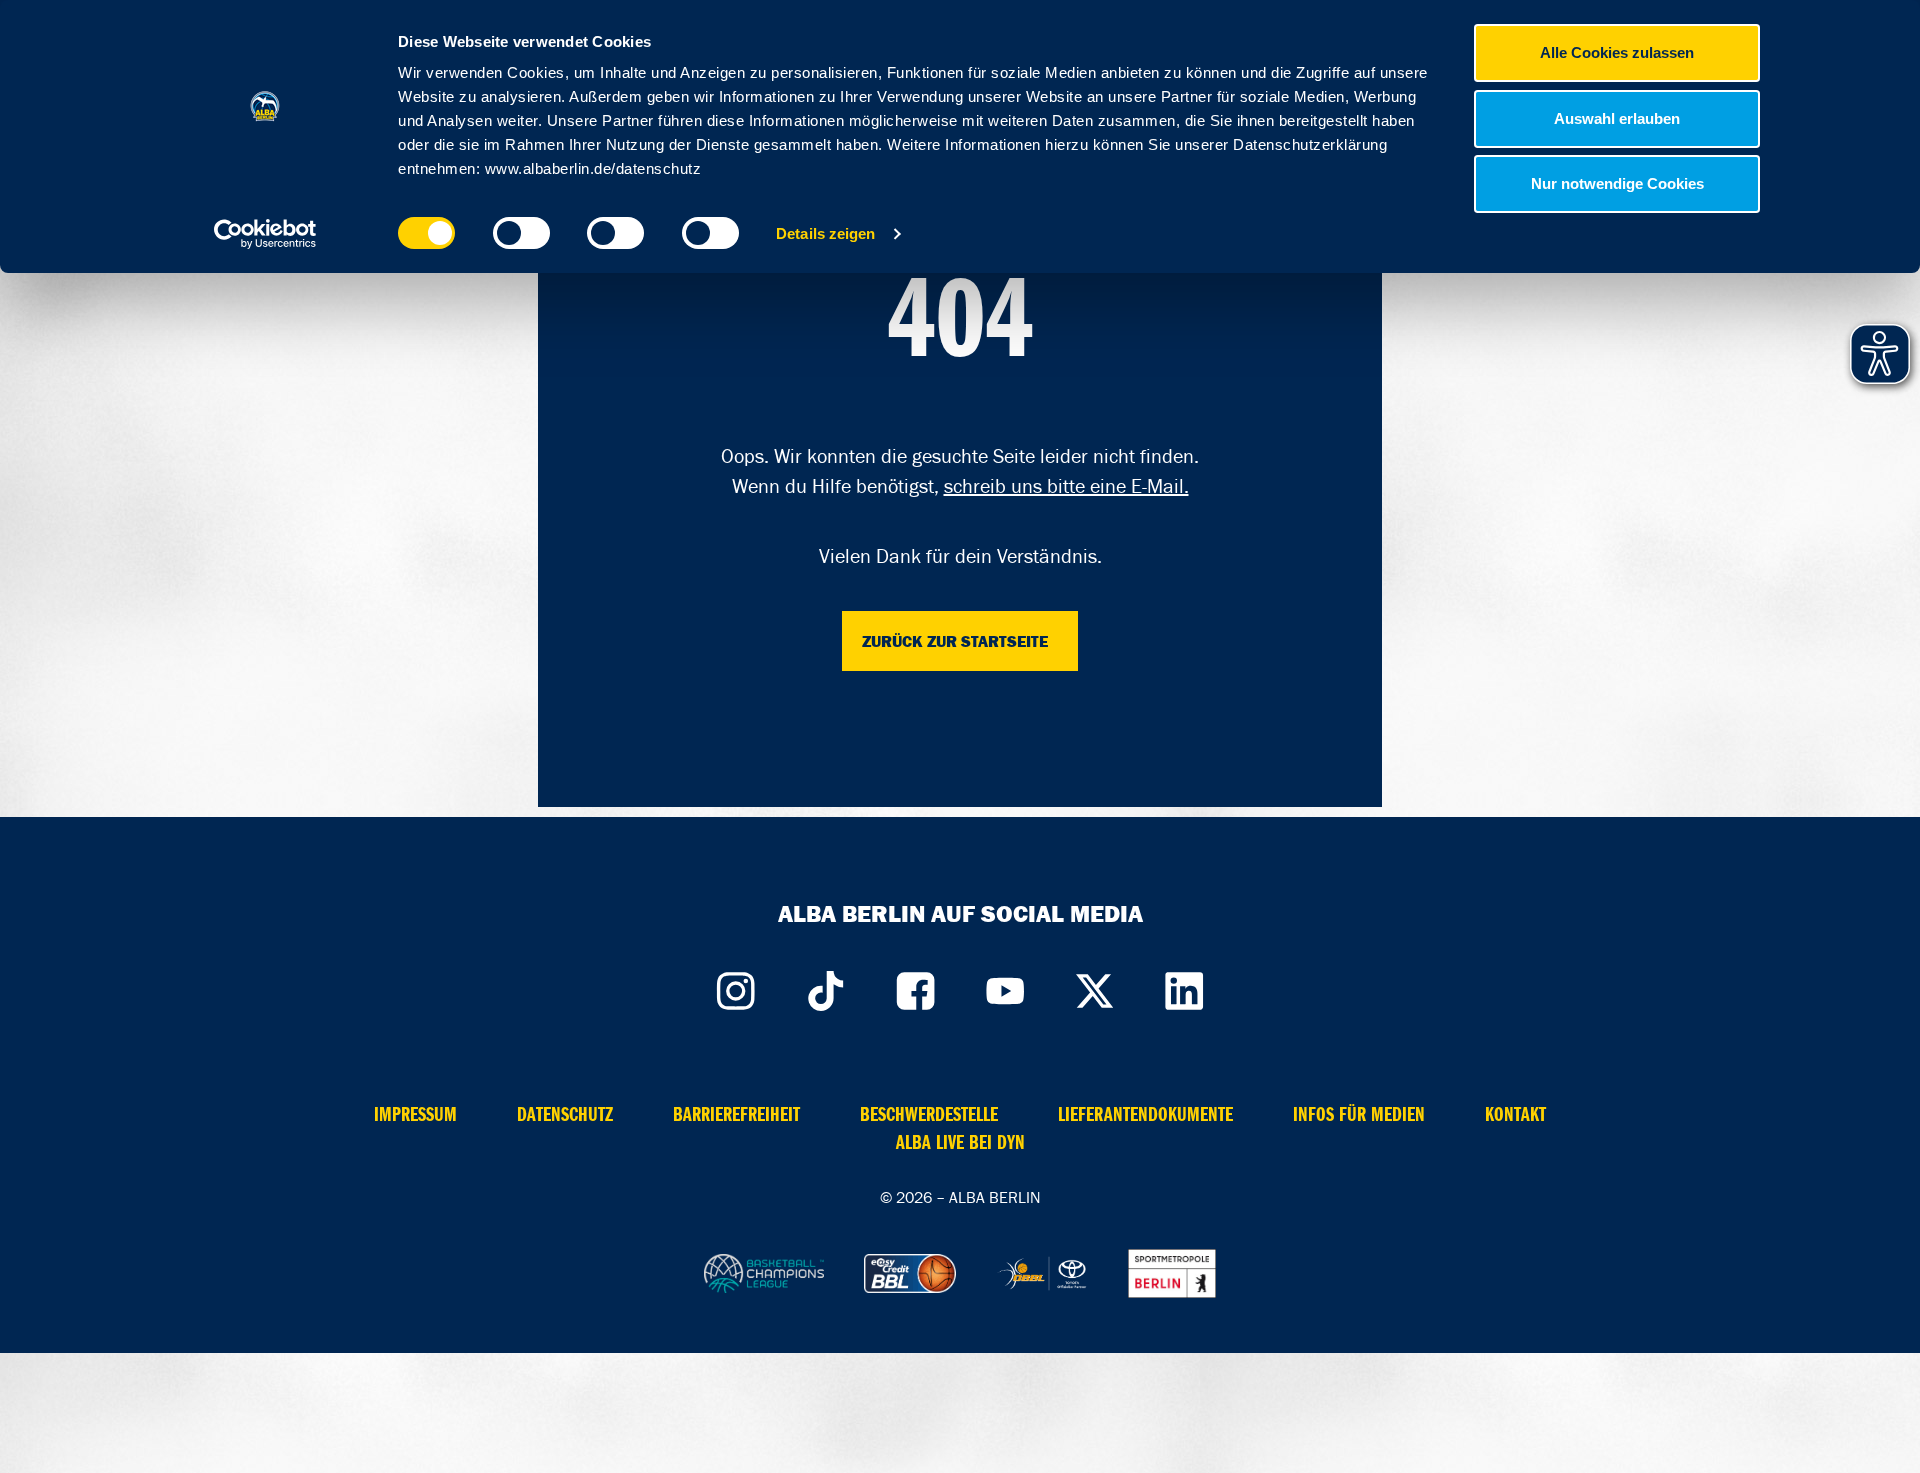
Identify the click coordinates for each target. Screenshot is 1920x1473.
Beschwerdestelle (929, 1114)
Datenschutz (565, 1114)
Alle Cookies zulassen (1617, 52)
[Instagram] (735, 986)
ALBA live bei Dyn (960, 1142)
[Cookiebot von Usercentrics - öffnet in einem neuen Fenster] (265, 234)
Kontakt (1515, 1114)
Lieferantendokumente (1145, 1114)
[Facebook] (915, 986)
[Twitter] (1095, 986)
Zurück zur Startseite (955, 641)
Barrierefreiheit (736, 1114)
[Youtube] (1005, 986)
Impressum (415, 1114)
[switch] (521, 233)
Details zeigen (825, 233)
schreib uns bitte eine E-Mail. (1066, 486)
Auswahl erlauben (1617, 118)
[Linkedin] (1185, 986)
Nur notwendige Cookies (1617, 183)
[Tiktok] (825, 986)
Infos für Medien (1359, 1114)
